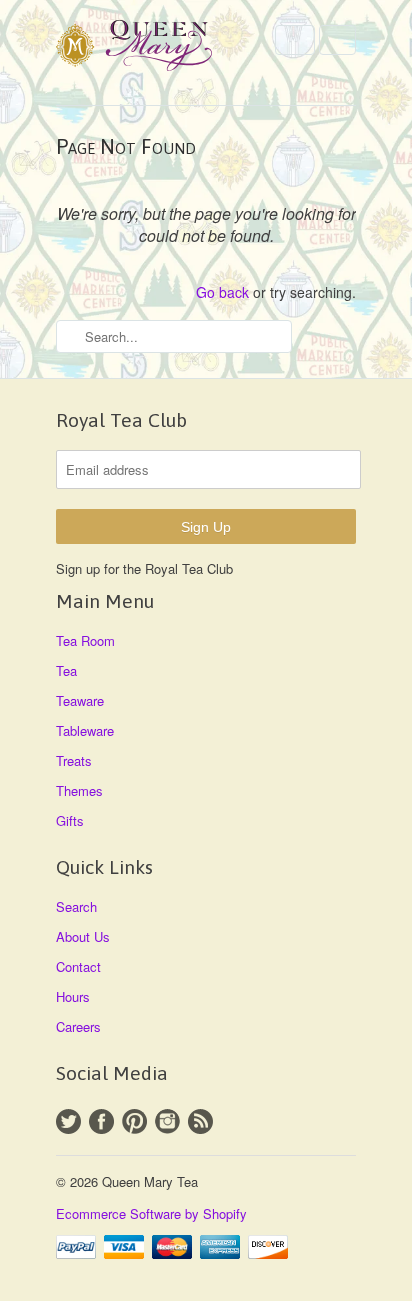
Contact (78, 966)
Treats (74, 760)
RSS (200, 1121)
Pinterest (134, 1121)
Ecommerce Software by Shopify (151, 1213)
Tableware (85, 730)
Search (76, 906)
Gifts (70, 820)
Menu (295, 40)
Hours (73, 996)
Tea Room (85, 640)
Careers (78, 1026)
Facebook (101, 1121)
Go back (222, 292)
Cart (337, 40)
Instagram (167, 1121)
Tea (66, 670)
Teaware (80, 700)
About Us (83, 936)
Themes (79, 790)
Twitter (68, 1121)
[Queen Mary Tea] (156, 48)
